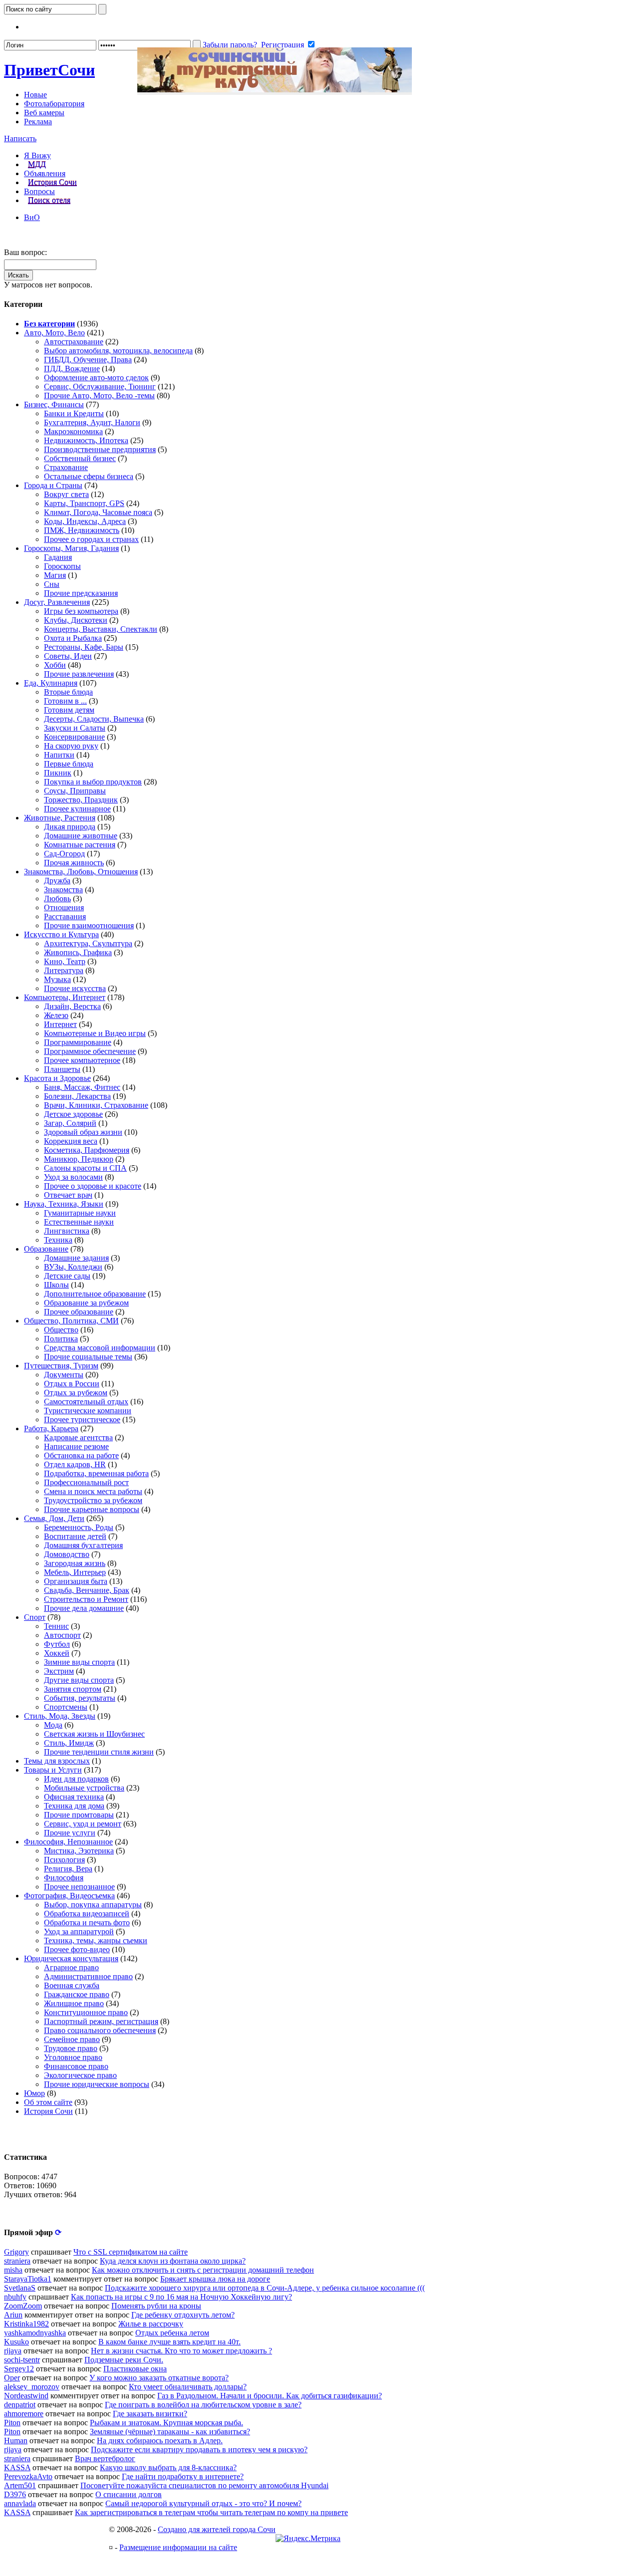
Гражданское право (77, 1994)
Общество (61, 1330)
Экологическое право (80, 2075)
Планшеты (62, 1069)
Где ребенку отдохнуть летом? (183, 2315)
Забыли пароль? (230, 45)
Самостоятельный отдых (86, 1402)
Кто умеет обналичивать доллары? (188, 2387)
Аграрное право (71, 1967)
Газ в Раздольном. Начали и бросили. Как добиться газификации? (270, 2396)
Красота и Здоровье (57, 1078)
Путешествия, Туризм (61, 1366)
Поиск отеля (49, 200)
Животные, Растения (60, 818)
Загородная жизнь (75, 1563)
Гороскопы (62, 566)
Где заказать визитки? (150, 2414)
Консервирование (74, 737)
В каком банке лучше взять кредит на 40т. (169, 2342)
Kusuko (16, 2342)
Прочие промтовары (79, 1815)
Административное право (88, 1976)
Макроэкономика (73, 431)
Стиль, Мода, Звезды (60, 1716)
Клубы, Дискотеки (76, 620)
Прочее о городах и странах (91, 539)
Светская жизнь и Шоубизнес (94, 1734)
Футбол (57, 1644)
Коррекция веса (71, 1141)
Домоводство (67, 1554)
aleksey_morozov (32, 2387)
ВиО (32, 217)
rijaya (13, 2351)
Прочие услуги (70, 1833)
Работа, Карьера (51, 1428)
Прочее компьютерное (82, 1060)
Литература (64, 970)
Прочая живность (74, 863)
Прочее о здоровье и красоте (93, 1186)
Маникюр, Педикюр (79, 1159)
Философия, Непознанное (68, 1842)
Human (16, 2441)
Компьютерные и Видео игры (95, 1033)
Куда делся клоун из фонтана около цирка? (173, 2261)
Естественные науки (79, 1222)
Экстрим (59, 1671)
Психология (64, 1860)
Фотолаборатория (54, 104)
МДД (37, 164)
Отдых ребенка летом (172, 2333)
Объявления (45, 173)
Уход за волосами (73, 1177)
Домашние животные (81, 836)
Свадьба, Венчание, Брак (87, 1590)
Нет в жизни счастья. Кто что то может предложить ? (181, 2351)
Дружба (57, 881)
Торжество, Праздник (81, 800)
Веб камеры (44, 113)
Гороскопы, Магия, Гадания (71, 548)
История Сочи (52, 182)
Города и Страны (53, 485)
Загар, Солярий (70, 1123)
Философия (64, 1878)
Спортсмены (66, 1707)
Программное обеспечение (90, 1051)
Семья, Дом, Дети (54, 1518)
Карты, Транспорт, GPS (84, 503)
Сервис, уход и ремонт (83, 1824)
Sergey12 (19, 2369)
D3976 (15, 2494)
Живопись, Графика (78, 952)
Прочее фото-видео (77, 1949)
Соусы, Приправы (75, 791)
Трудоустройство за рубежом (93, 1500)
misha (13, 2270)
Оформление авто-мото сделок (96, 378)
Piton (12, 2423)
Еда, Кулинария (51, 683)
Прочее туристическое (82, 1419)
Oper (12, 2378)
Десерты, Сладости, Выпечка (94, 719)
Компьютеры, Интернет (65, 997)
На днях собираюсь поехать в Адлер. (160, 2441)
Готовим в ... (65, 701)
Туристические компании (88, 1411)
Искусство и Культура (61, 934)
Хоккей (57, 1653)
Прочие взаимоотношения (89, 925)
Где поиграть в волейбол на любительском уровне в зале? (203, 2405)
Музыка (57, 979)
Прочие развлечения (79, 674)
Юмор (34, 2093)
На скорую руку (71, 746)
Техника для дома (74, 1806)
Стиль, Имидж (69, 1743)
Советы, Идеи (68, 656)
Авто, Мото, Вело (54, 333)
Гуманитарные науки (80, 1213)
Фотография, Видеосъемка (69, 1896)
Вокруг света (66, 494)
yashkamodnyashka (35, 2333)
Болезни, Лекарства (77, 1096)
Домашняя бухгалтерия (83, 1545)
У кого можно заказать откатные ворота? (159, 2378)
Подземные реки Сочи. (124, 2360)
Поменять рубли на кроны (156, 2306)
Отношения (64, 907)
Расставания (65, 916)
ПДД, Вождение (72, 369)
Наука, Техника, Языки (64, 1204)
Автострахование (74, 342)
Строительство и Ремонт (86, 1599)
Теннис (56, 1626)
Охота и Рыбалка (73, 638)
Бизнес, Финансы (54, 404)
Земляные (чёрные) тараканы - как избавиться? (170, 2432)
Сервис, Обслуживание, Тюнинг (100, 386)
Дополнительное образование (95, 1294)
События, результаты (80, 1698)
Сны (52, 584)
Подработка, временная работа (96, 1473)
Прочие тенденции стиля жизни (99, 1752)
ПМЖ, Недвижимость (82, 530)
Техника (58, 1240)
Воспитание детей (75, 1536)
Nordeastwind (26, 2396)
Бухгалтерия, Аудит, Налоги (92, 422)
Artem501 (20, 2485)
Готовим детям (69, 710)
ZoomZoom (23, 2306)
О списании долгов (129, 2494)
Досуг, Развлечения (57, 602)
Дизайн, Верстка (72, 1006)
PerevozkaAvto (28, 2476)
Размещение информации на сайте (178, 2547)
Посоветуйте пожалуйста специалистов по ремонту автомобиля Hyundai (204, 2485)
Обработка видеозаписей (87, 1914)
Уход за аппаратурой (79, 1932)
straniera (17, 2261)
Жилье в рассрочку (151, 2324)
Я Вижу (37, 155)
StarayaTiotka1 (28, 2279)
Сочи (49, 70)
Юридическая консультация (71, 1958)
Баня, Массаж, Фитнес (82, 1087)
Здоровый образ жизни (83, 1132)
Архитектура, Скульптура (88, 943)
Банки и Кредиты (74, 413)
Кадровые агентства (78, 1437)
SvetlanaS (20, 2288)
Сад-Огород (64, 854)
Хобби (55, 665)
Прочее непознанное (79, 1887)
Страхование (66, 467)
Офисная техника (74, 1797)
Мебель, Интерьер (75, 1572)
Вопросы (39, 191)
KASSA (17, 2467)
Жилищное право (74, 2003)
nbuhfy (15, 2297)
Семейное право (72, 2039)
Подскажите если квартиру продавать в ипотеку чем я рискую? (199, 2449)
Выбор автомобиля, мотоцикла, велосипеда (118, 351)
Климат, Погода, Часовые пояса (98, 512)
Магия (55, 575)
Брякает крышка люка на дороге (215, 2279)
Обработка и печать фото (87, 1923)
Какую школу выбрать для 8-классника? (168, 2467)
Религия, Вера (68, 1869)
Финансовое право (76, 2066)
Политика (61, 1339)
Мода (53, 1725)
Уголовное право (73, 2057)
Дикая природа (70, 827)
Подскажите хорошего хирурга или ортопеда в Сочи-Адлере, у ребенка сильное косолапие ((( (265, 2288)
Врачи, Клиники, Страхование (96, 1105)
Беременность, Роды (79, 1527)
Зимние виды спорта (79, 1662)
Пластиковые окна (135, 2369)
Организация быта (76, 1581)
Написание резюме (76, 1446)
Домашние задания (76, 1258)
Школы (56, 1285)
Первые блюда (69, 764)
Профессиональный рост (86, 1482)
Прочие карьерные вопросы (92, 1509)
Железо (56, 1015)
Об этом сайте (48, 2102)
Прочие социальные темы (88, 1357)
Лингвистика (67, 1231)
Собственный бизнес (80, 458)
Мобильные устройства (84, 1788)
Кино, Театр (65, 961)
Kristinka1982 (26, 2324)
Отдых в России (72, 1384)
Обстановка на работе (81, 1455)
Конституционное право (86, 2012)
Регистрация (283, 45)
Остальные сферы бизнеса (89, 476)
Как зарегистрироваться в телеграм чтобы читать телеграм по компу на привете (211, 2512)
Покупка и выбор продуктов (93, 782)
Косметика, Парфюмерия (87, 1150)
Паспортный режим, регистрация (101, 2021)
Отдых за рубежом (76, 1393)
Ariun (13, 2315)
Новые (35, 95)
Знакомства (63, 890)
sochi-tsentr (22, 2360)
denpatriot (20, 2405)
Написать (20, 138)
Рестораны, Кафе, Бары (84, 647)
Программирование (78, 1042)
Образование (46, 1249)
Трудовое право (71, 2048)
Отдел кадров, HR (75, 1464)
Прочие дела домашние (84, 1608)
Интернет (60, 1024)
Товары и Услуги (53, 1770)
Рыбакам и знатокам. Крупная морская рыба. (166, 2423)
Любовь (57, 899)
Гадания (58, 557)
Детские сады (67, 1276)
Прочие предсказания (81, 593)
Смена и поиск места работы (93, 1491)
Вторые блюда (68, 692)
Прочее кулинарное (77, 809)
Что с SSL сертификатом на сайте (131, 2252)
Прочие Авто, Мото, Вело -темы (99, 395)
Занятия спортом (73, 1689)
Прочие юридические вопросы (97, 2084)
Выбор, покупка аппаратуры (93, 1905)
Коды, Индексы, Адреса (85, 521)
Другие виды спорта (79, 1680)
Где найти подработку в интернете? (183, 2476)
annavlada (20, 2503)
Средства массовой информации (100, 1348)
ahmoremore (24, 2414)
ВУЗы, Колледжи (73, 1267)
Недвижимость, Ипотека (86, 440)
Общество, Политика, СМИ (71, 1321)
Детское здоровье (73, 1114)
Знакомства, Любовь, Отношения (81, 872)
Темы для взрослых (57, 1761)
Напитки (59, 755)
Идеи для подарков (76, 1779)
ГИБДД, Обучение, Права (88, 360)
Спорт (35, 1617)
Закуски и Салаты (75, 728)
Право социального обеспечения (100, 2030)
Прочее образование (79, 1312)
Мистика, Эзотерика (79, 1851)
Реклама (38, 122)
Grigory (16, 2252)
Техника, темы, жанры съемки (96, 1940)
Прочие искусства (75, 988)
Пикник (58, 773)
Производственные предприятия (100, 449)
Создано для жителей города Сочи (217, 2529)
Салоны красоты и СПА (85, 1168)
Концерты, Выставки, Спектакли (101, 629)
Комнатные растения (80, 845)
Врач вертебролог (105, 2458)
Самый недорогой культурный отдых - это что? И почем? (203, 2503)
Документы (64, 1375)
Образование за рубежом (86, 1303)
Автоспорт (62, 1635)
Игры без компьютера (81, 611)
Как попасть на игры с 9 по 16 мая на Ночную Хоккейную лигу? (181, 2297)
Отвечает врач (68, 1195)
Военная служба (72, 1985)
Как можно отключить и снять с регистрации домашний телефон (203, 2270)
